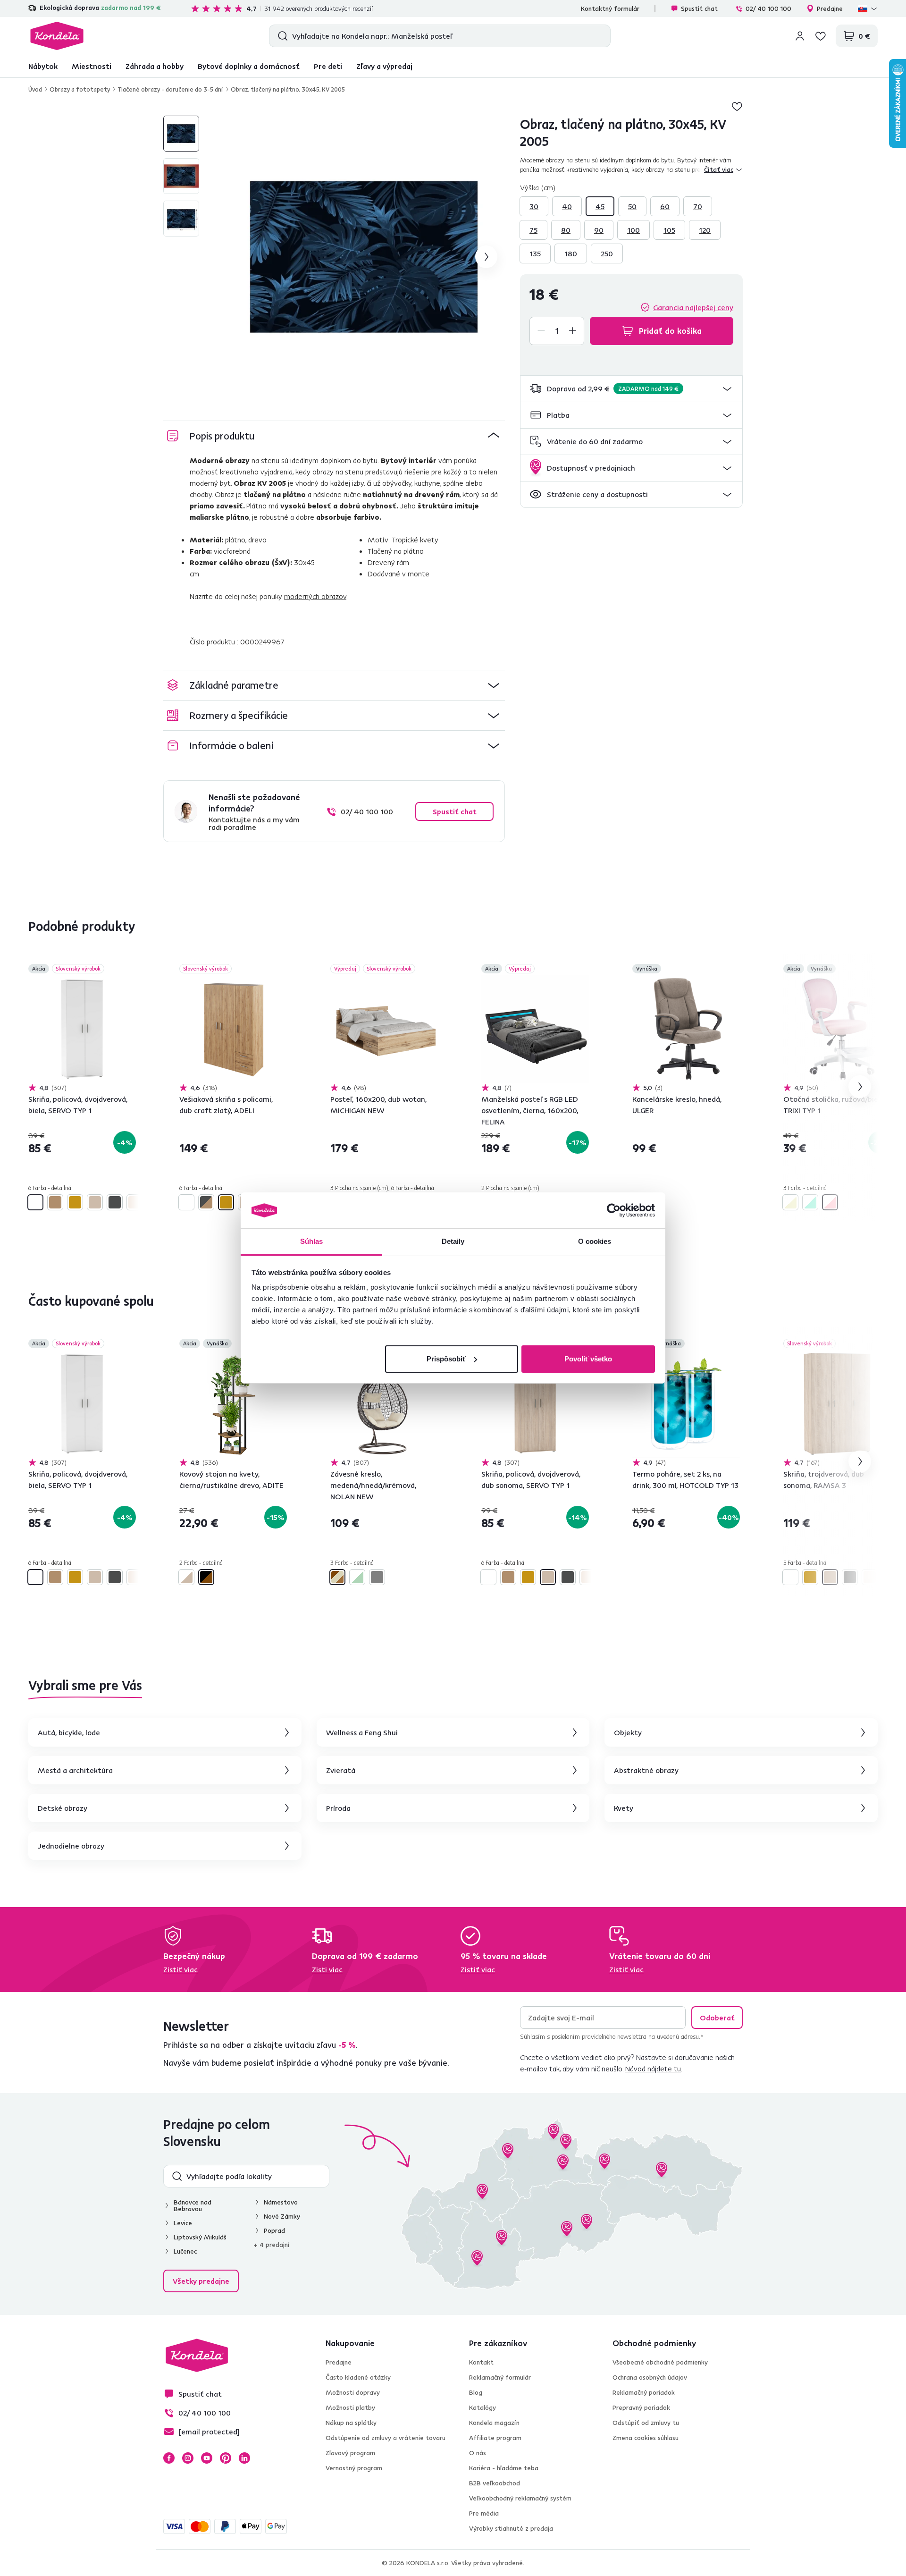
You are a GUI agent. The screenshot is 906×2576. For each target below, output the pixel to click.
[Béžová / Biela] (790, 1202)
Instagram (188, 2458)
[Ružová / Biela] (830, 1202)
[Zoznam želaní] (821, 36)
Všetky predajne (201, 2281)
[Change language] (868, 8)
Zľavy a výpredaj (384, 66)
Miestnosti (92, 66)
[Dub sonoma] (95, 1202)
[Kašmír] (134, 1202)
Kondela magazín (494, 2423)
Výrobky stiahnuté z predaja (511, 2528)
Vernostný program (354, 2468)
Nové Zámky (282, 2216)
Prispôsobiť (446, 1359)
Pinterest (226, 2458)
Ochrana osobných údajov (650, 2377)
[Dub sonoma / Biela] (186, 1577)
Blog (476, 2392)
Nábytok (43, 66)
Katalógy (482, 2407)
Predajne (830, 8)
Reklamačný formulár (500, 2377)
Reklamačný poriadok (644, 2392)
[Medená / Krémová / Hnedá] (337, 1577)
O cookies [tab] (595, 1241)
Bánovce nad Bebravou (193, 2205)
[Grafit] (115, 1202)
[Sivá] (377, 1577)
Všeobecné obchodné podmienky (660, 2362)
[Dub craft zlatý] (75, 1202)
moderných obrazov (315, 596)
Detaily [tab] (453, 1241)
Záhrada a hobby (155, 66)
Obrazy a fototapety (80, 89)
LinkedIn (244, 2458)
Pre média (484, 2513)
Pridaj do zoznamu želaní (737, 106)
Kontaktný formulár (610, 8)
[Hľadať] (281, 36)
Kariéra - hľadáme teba (504, 2468)
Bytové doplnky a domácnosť (249, 66)
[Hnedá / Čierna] (206, 1577)
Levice (183, 2223)
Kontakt (481, 2362)
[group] (364, 257)
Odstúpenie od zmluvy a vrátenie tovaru (386, 2438)
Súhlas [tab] (312, 1241)
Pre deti (328, 66)
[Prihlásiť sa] (800, 36)
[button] (631, 389)
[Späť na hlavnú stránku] (57, 36)
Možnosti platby (350, 2407)
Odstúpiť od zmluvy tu (646, 2423)
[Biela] (35, 1202)
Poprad (274, 2230)
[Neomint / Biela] (810, 1202)
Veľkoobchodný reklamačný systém (520, 2498)
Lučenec (185, 2251)
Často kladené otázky (358, 2377)
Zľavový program (350, 2453)
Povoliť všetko (588, 1359)
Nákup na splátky (351, 2423)
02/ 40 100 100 (768, 8)
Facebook (169, 2458)
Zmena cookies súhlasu (646, 2438)
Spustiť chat (699, 8)
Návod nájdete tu (653, 2069)
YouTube (207, 2458)
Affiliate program (495, 2438)
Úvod (35, 89)
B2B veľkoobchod (495, 2483)
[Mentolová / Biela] (357, 1577)
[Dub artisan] (55, 1202)
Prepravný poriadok (641, 2407)
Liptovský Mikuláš (200, 2237)
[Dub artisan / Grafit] (206, 1202)
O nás (478, 2453)
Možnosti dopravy (353, 2392)
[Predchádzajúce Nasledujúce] (82, 1029)
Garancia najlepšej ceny (693, 307)
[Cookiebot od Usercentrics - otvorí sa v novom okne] (614, 1210)
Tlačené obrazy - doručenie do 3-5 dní (170, 89)
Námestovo (281, 2202)
